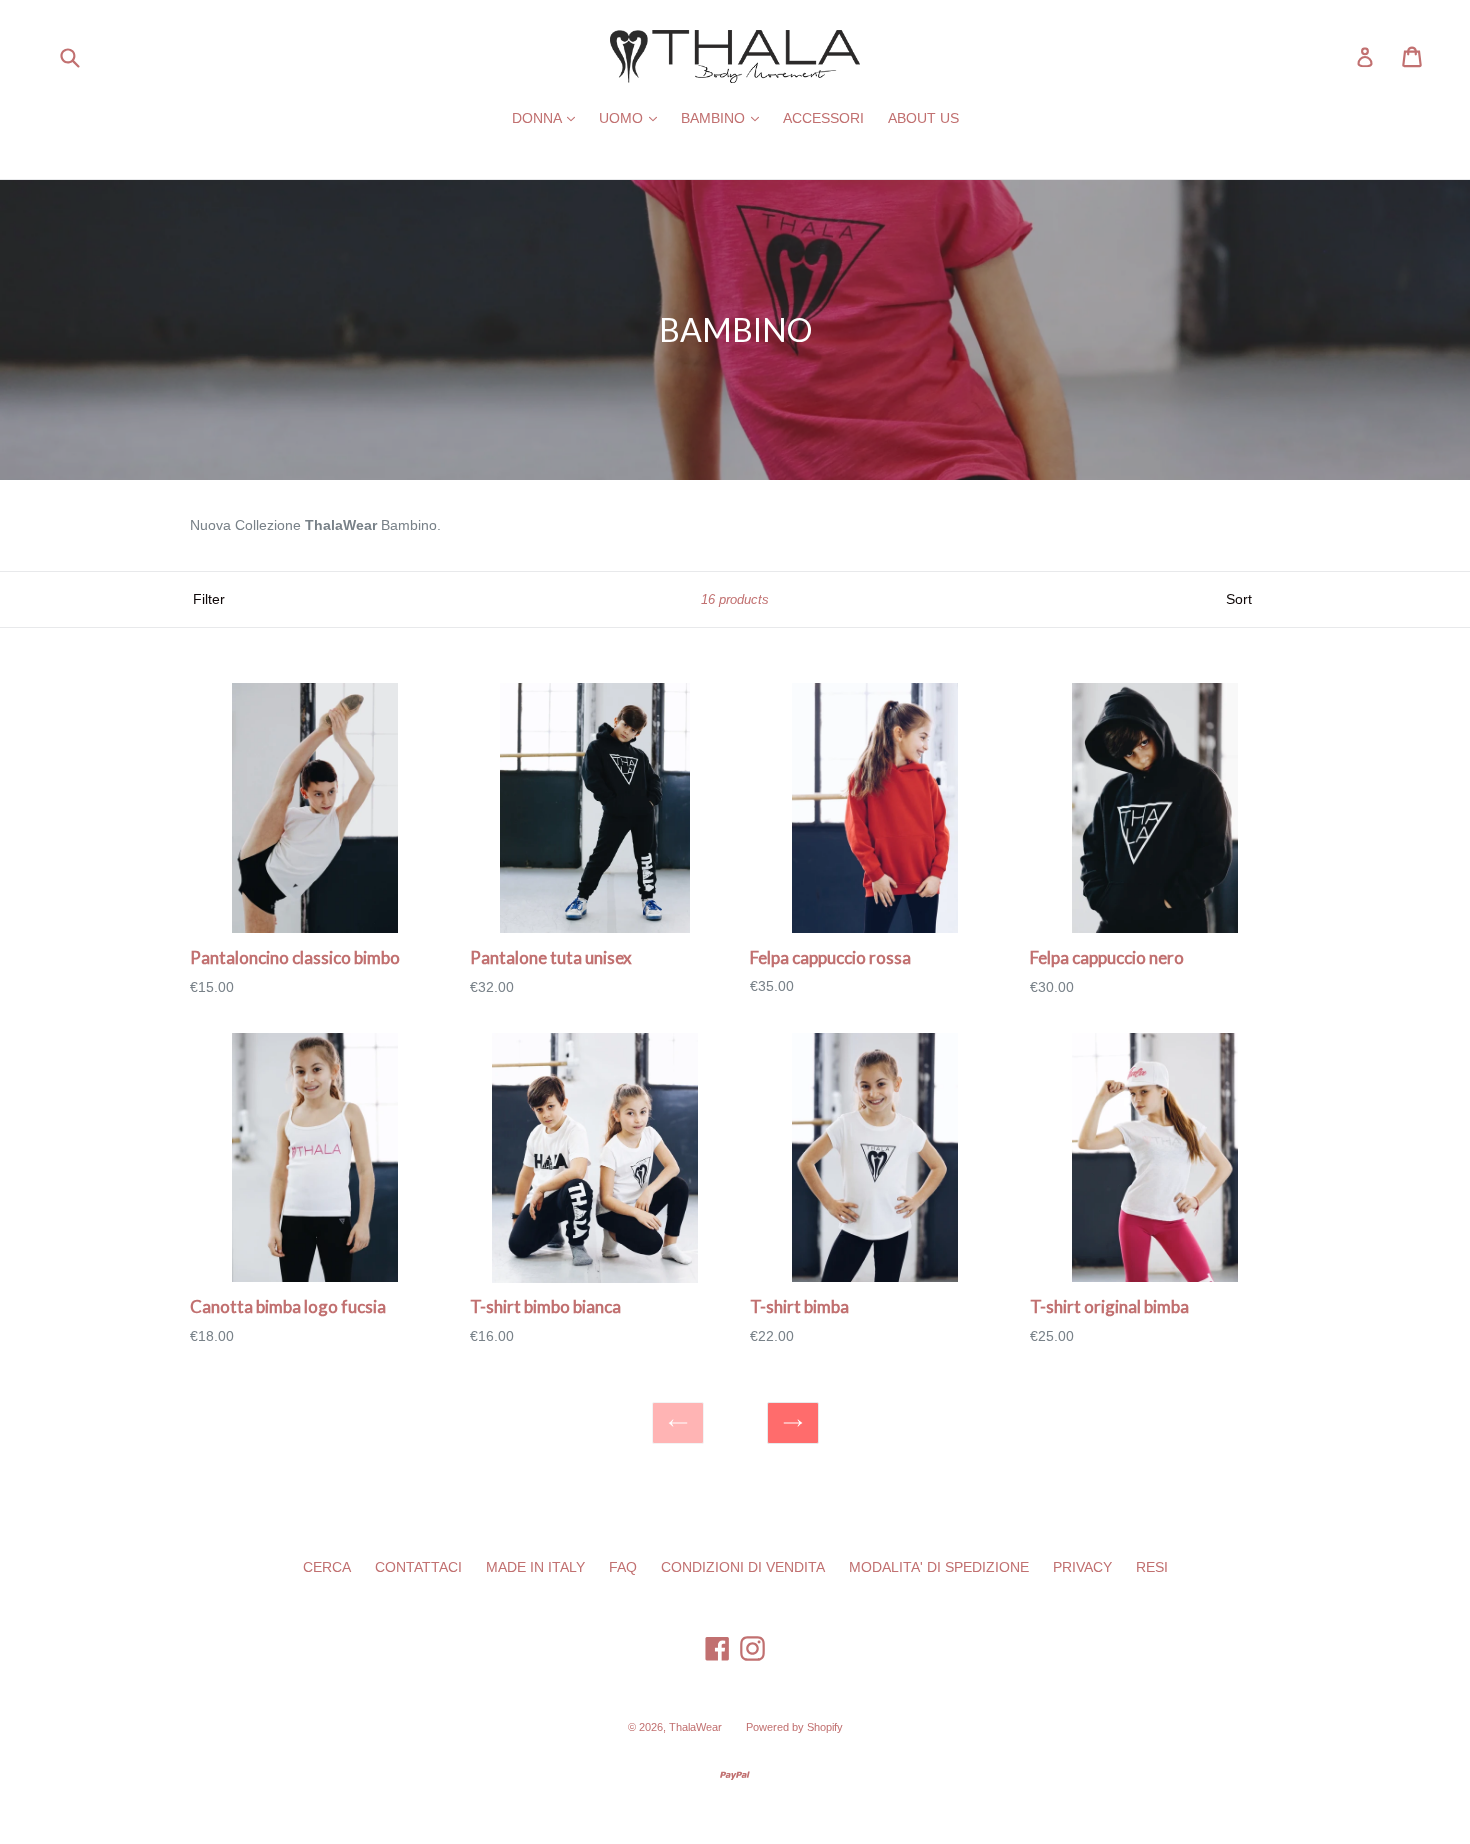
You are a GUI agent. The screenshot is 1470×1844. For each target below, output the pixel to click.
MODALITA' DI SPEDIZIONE (939, 1567)
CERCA (327, 1567)
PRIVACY (1082, 1567)
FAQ (623, 1567)
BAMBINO (725, 117)
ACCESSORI (823, 118)
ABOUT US (923, 118)
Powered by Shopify (794, 1727)
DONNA (548, 117)
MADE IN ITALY (535, 1567)
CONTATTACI (418, 1567)
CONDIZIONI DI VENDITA (743, 1567)
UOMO (633, 117)
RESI (1152, 1567)
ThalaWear (695, 1727)
